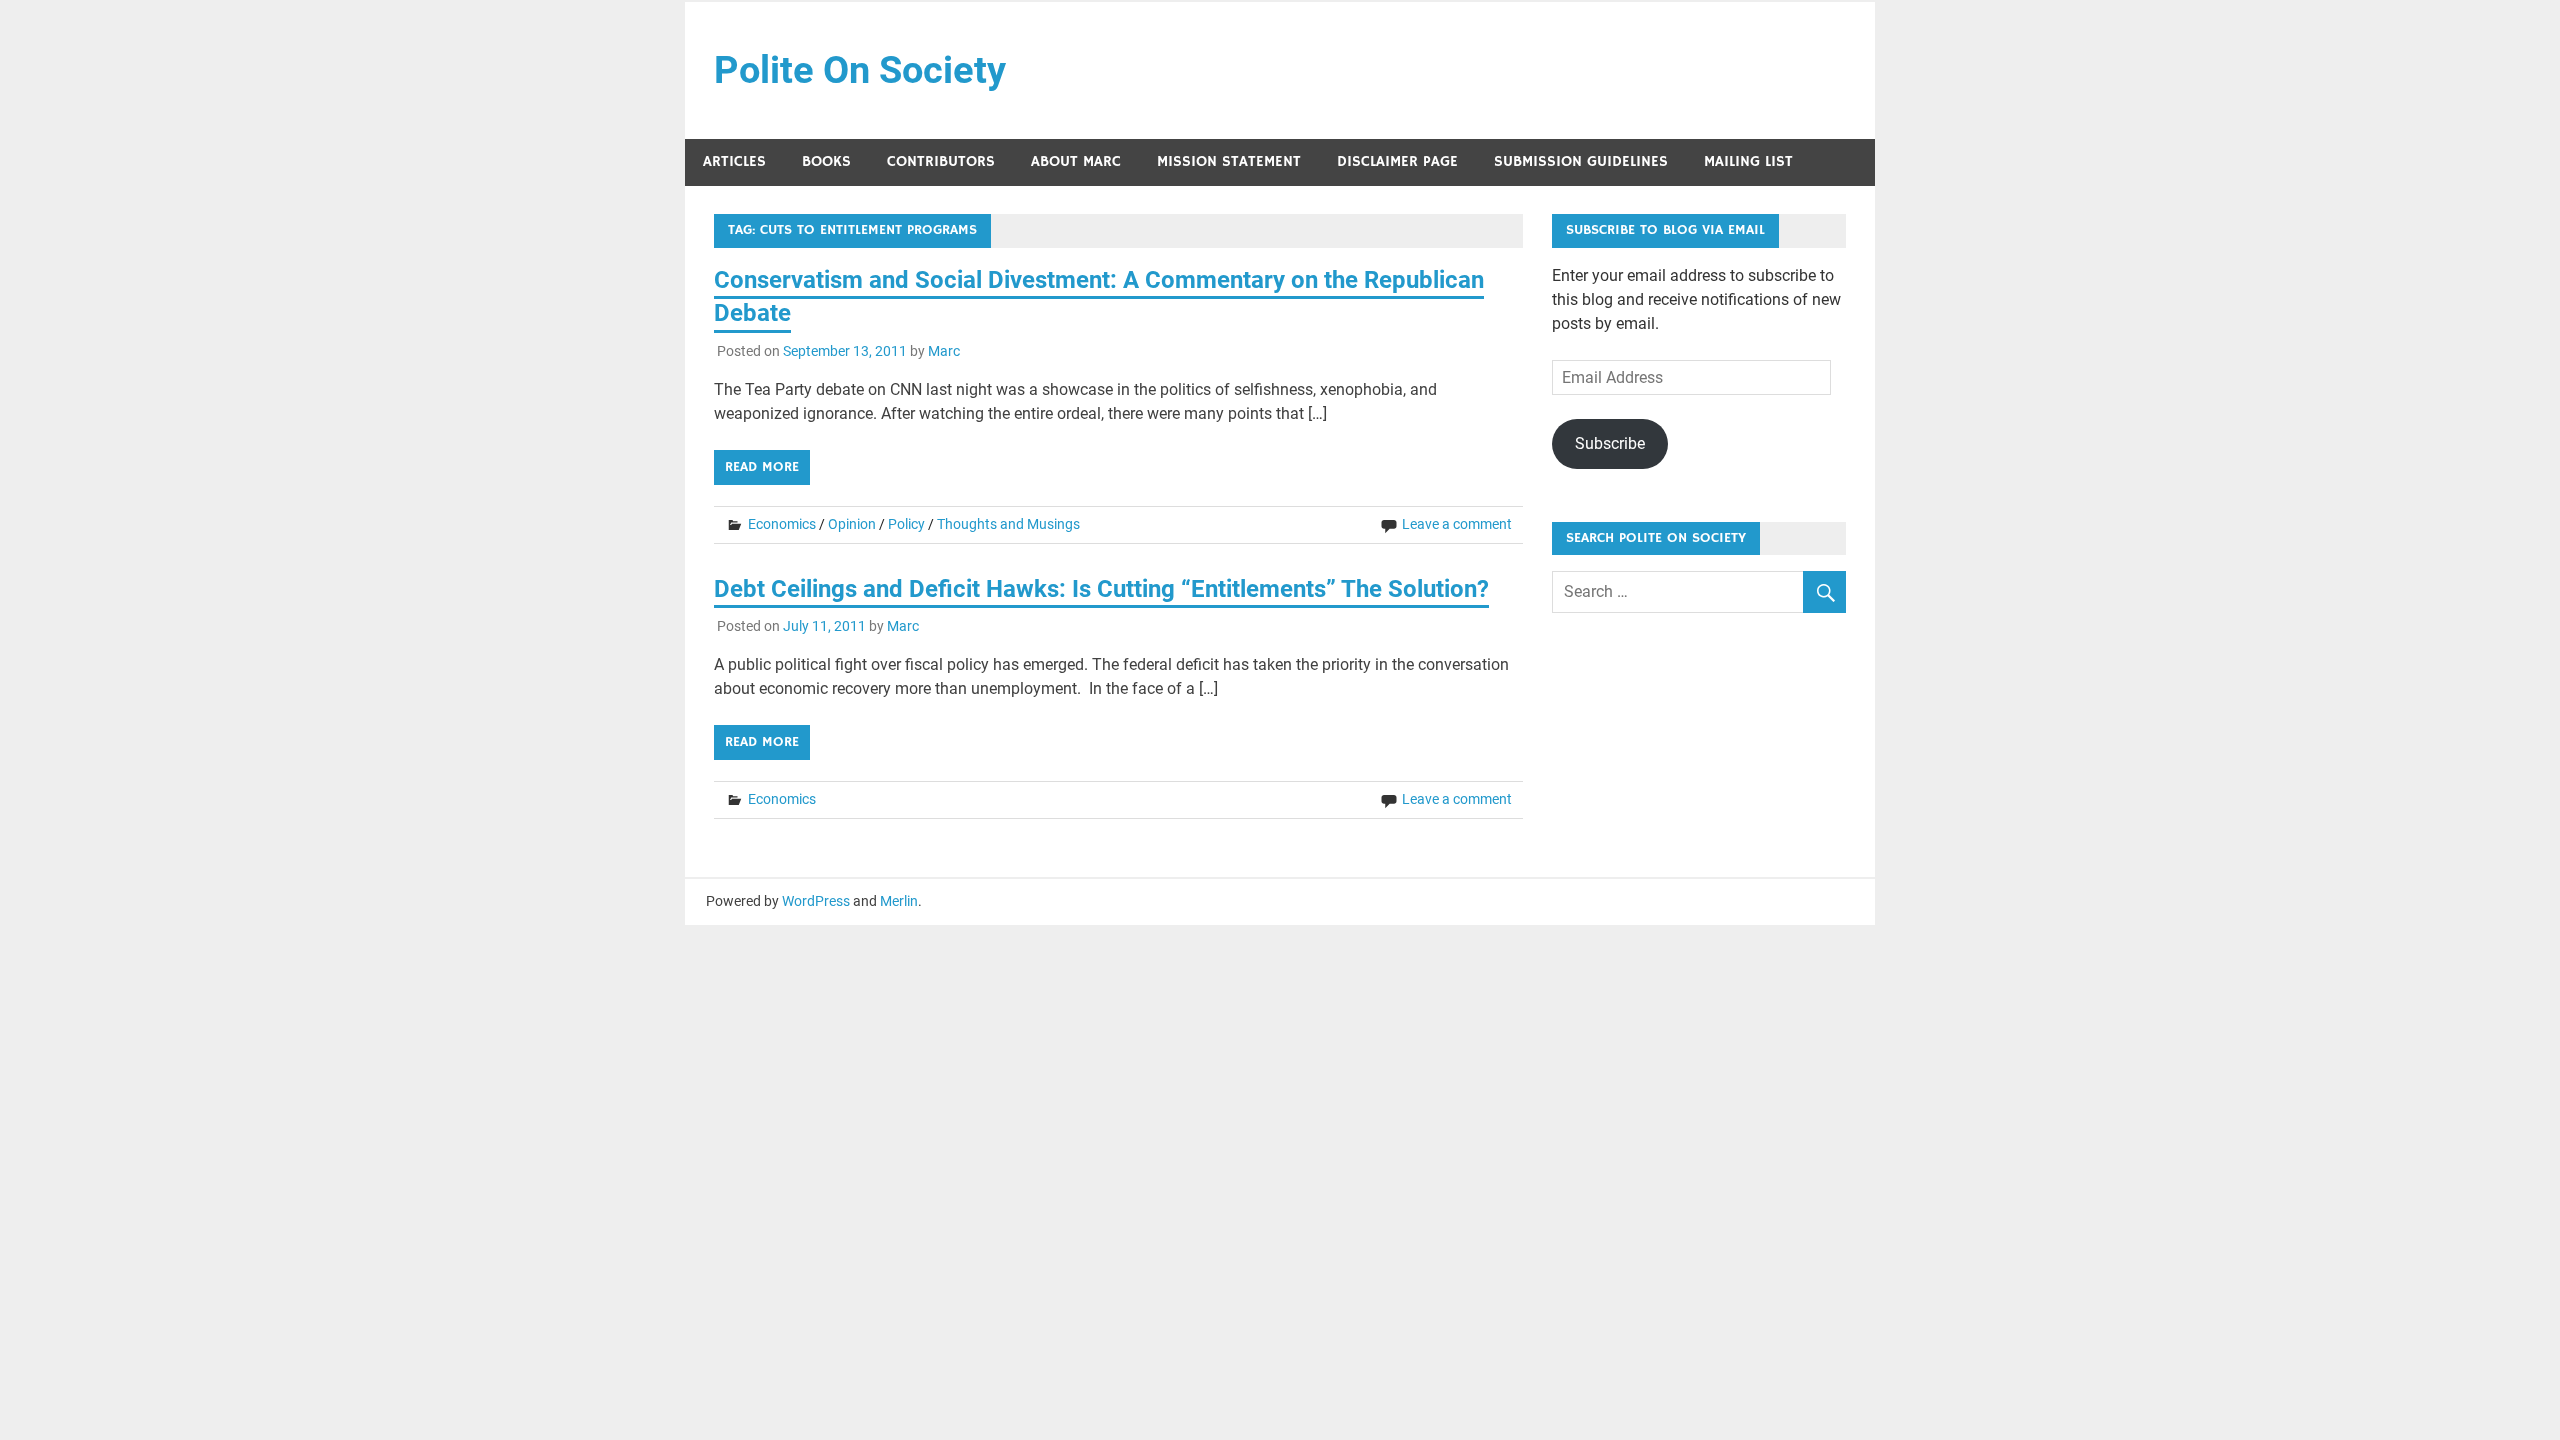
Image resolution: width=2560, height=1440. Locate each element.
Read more (762, 467)
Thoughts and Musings (1008, 524)
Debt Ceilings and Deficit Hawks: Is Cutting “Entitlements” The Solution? (1101, 589)
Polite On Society (860, 70)
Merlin (899, 901)
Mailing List (1748, 161)
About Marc (1076, 161)
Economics (782, 524)
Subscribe (1610, 443)
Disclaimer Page (1397, 161)
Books (826, 161)
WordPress (816, 901)
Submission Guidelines (1581, 161)
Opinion (852, 524)
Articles (734, 161)
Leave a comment (1457, 524)
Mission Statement (1229, 161)
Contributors (941, 161)
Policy (906, 524)
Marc (944, 351)
